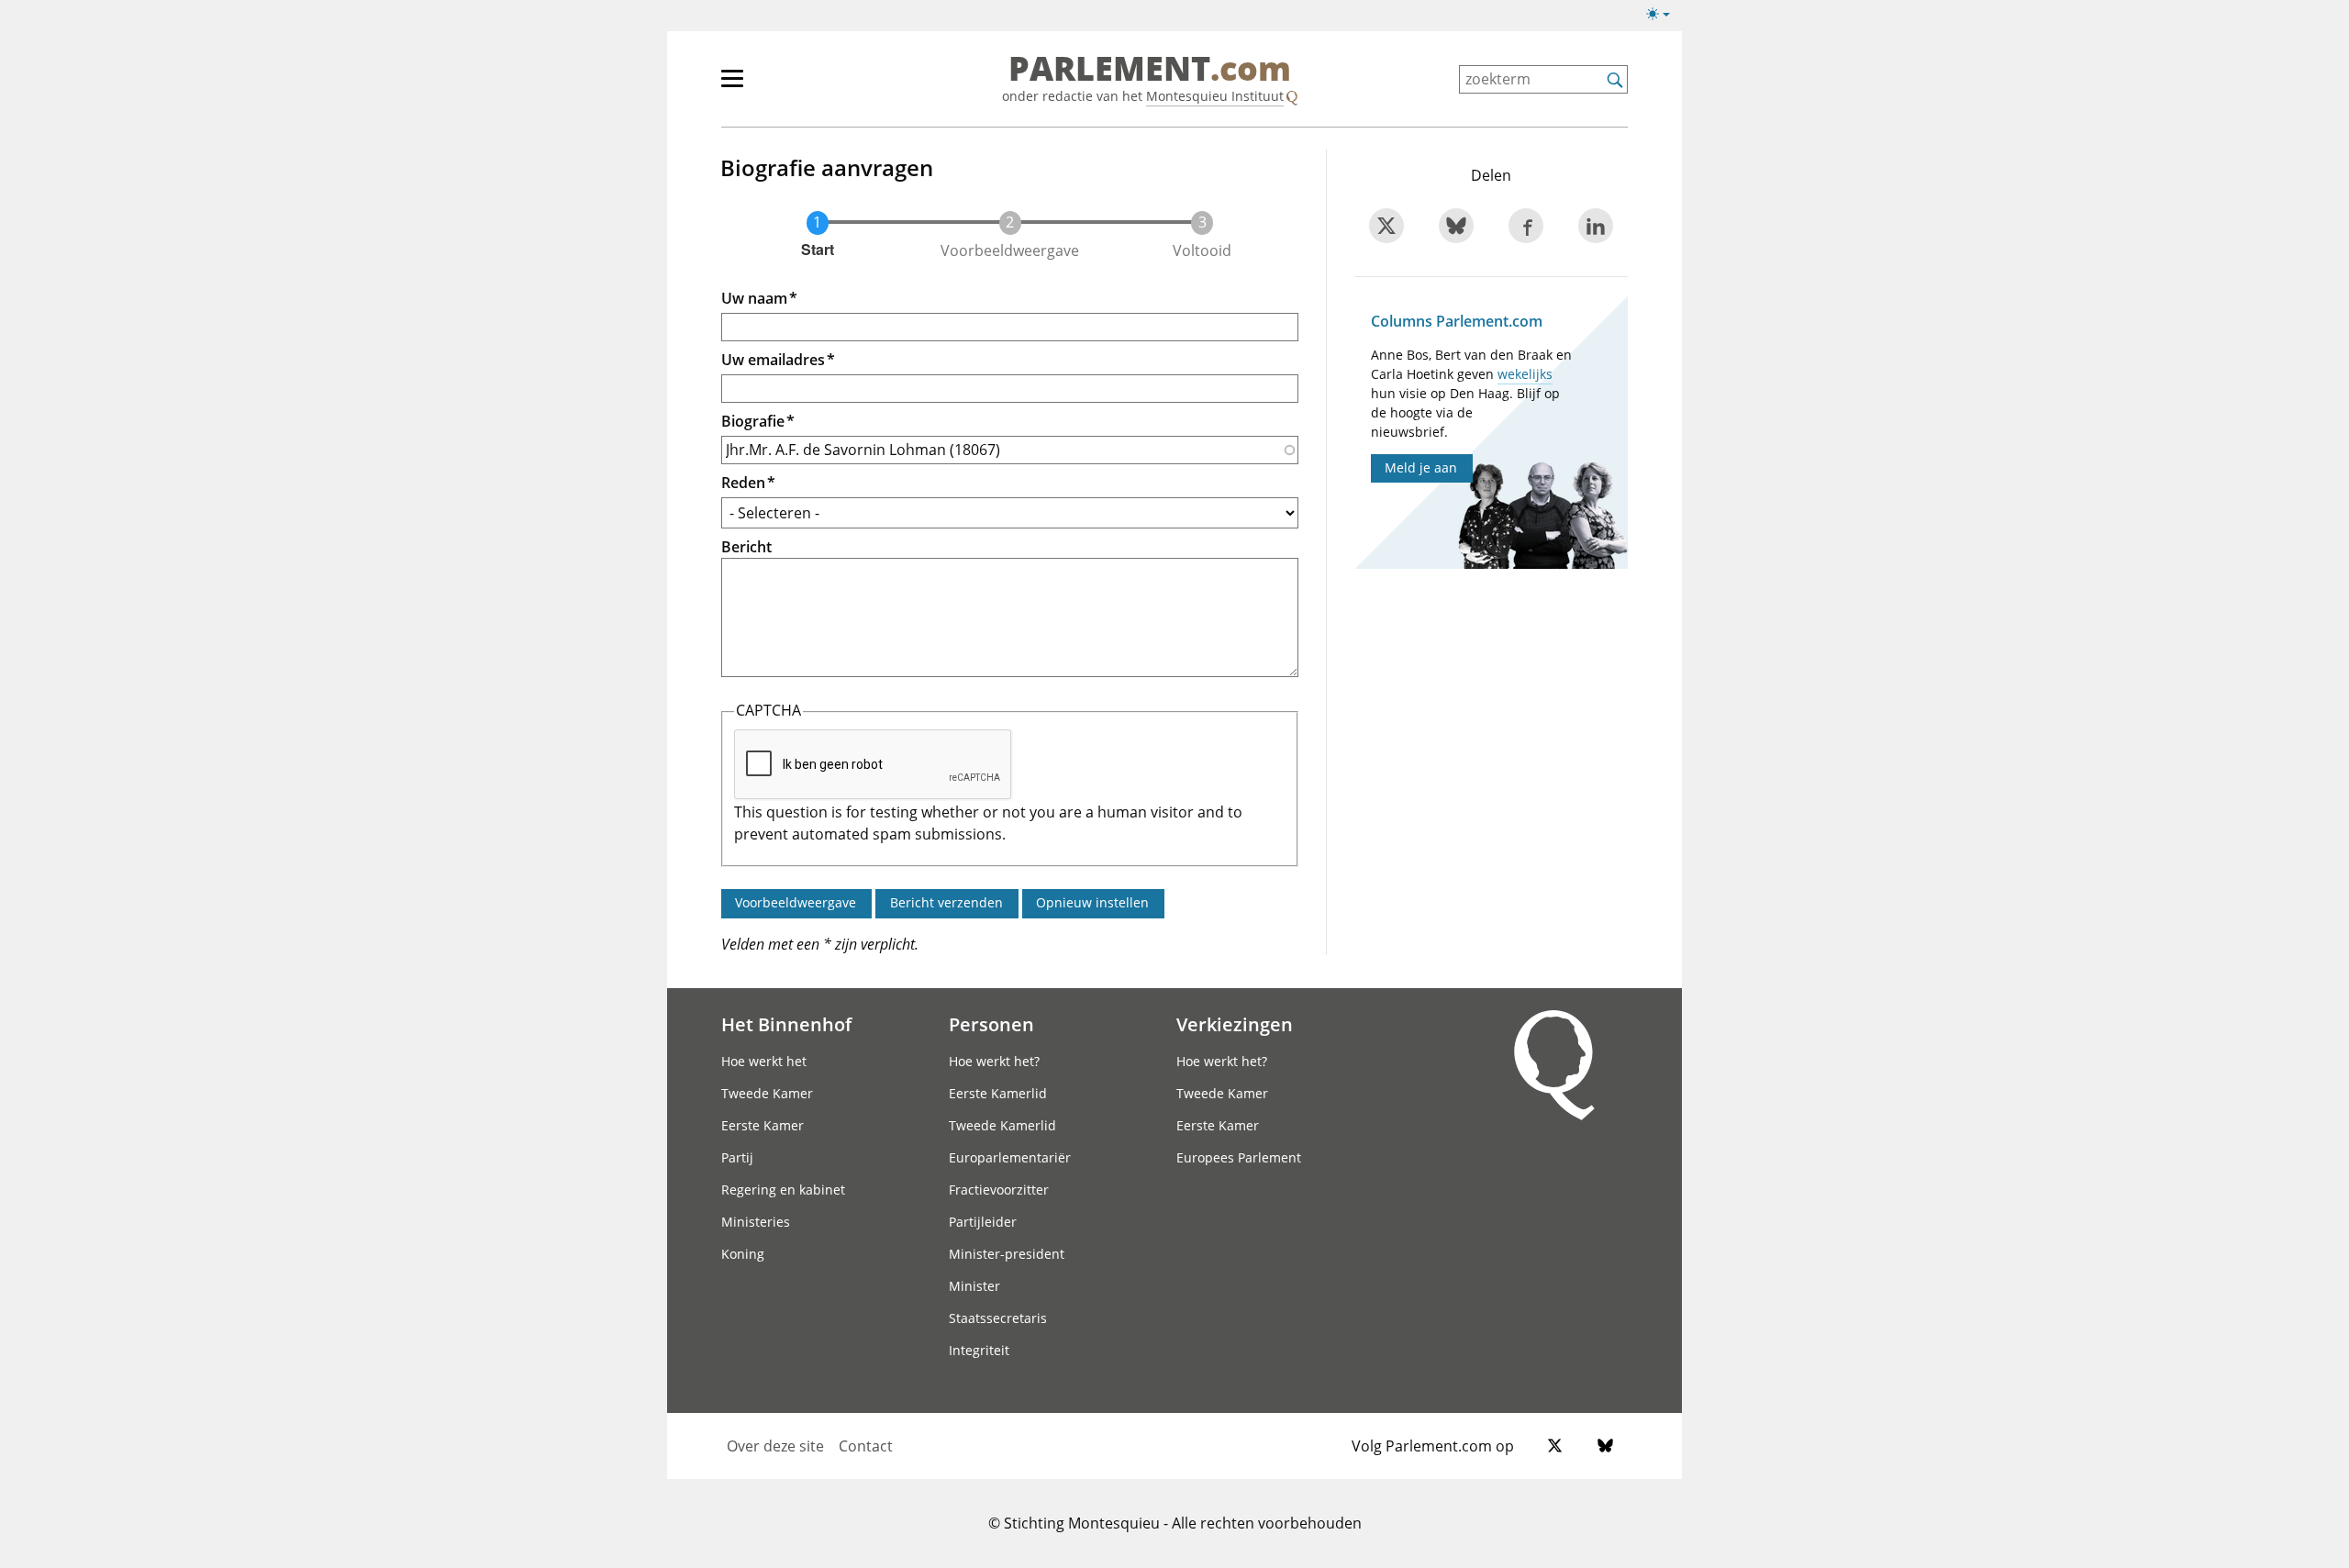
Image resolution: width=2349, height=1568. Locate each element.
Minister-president (1007, 1254)
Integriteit (979, 1350)
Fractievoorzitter (999, 1190)
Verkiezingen (1235, 1024)
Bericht (746, 547)
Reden (743, 483)
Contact (866, 1446)
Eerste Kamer (763, 1125)
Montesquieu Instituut (1215, 96)
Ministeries (756, 1222)
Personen (991, 1024)
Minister (974, 1286)
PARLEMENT (1150, 70)
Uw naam (754, 298)
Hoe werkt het (764, 1061)
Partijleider (983, 1222)
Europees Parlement (1239, 1157)
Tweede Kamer (767, 1093)
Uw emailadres (773, 360)
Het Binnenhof (786, 1024)
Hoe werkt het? (994, 1061)
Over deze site (775, 1446)
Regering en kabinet (783, 1190)
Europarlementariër (1010, 1157)
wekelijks (1525, 374)
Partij (737, 1157)
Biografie (753, 421)
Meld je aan (1421, 467)
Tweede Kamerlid (1002, 1125)
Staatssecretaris (998, 1318)
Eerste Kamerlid (998, 1093)
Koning (743, 1254)
